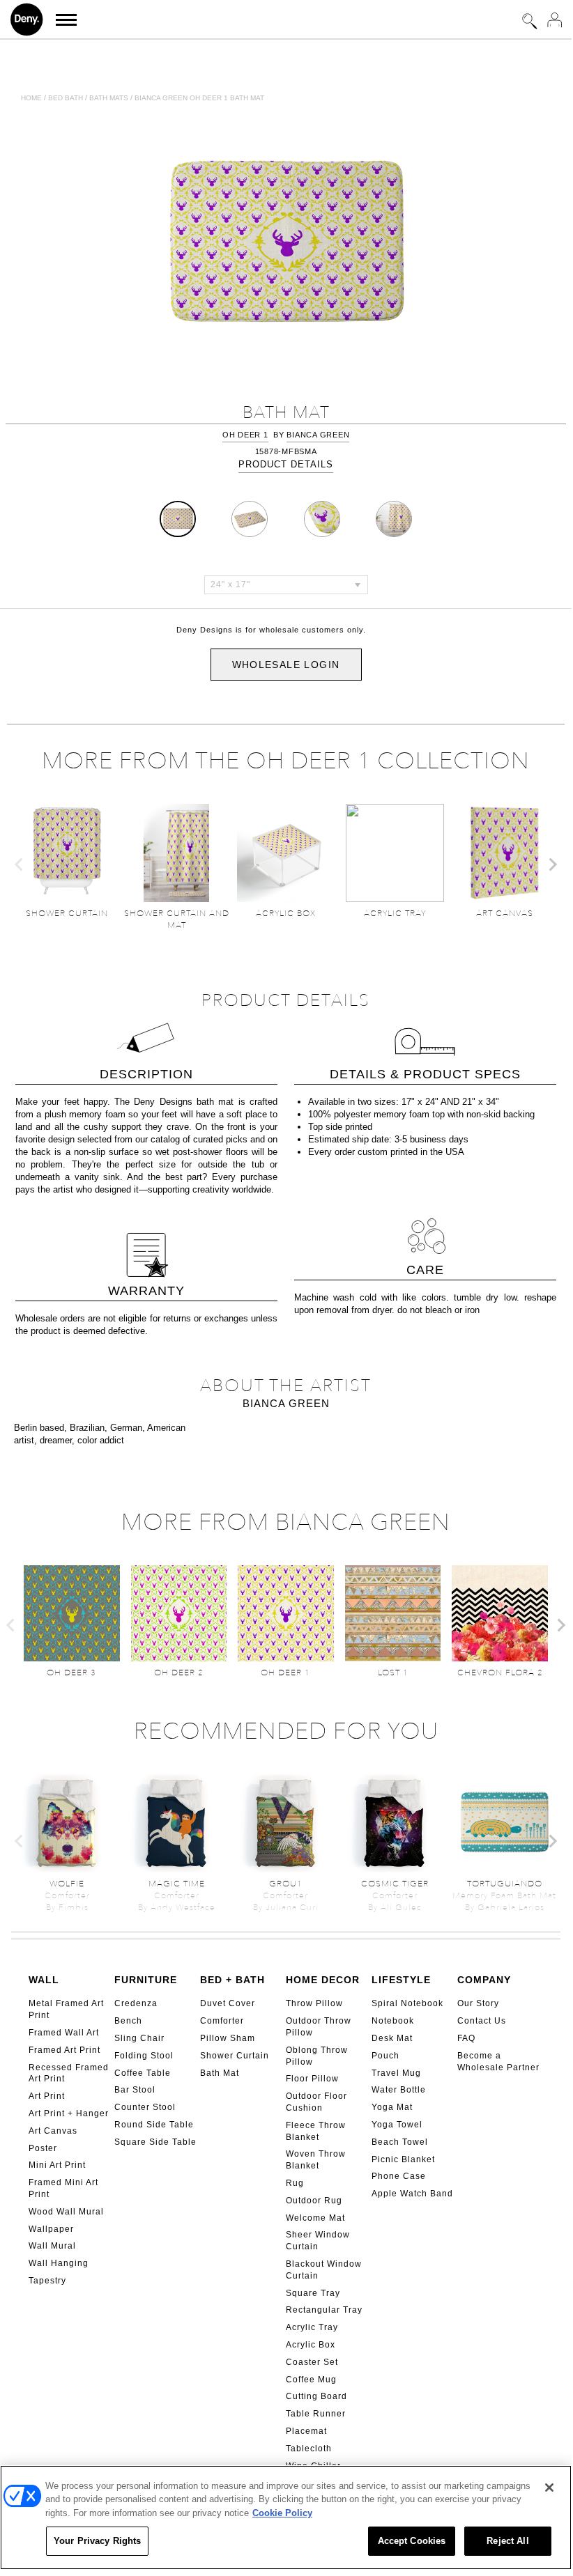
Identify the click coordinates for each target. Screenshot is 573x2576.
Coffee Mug (311, 2380)
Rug (295, 2183)
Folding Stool (144, 2056)
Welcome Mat (315, 2218)
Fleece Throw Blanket (316, 2131)
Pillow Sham (228, 2038)
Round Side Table (154, 2125)
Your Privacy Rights (97, 2541)
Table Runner (316, 2414)
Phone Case (399, 2176)
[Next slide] (552, 864)
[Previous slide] (20, 864)
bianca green (318, 435)
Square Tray (313, 2293)
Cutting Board (316, 2396)
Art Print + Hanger (69, 2113)
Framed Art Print (64, 2050)
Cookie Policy (282, 2513)
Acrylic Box (311, 2345)
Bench (128, 2021)
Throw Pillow (314, 2003)
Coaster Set (312, 2362)
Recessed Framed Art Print (69, 2073)
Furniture (146, 1980)
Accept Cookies (412, 2541)
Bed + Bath (232, 1980)
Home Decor (323, 1980)
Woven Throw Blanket (316, 2160)
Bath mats (109, 98)
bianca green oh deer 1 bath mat (199, 98)
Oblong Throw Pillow (317, 2056)
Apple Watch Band (412, 2194)
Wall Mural (52, 2246)
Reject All (507, 2541)
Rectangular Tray (324, 2310)
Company (484, 1980)
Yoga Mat (392, 2107)
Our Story (478, 2003)
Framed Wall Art (64, 2033)
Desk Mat (392, 2038)
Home (31, 98)
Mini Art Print (57, 2165)
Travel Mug (396, 2073)
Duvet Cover (228, 2003)
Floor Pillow (312, 2079)
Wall (44, 1980)
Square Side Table (155, 2142)
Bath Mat (220, 2073)
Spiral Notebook (407, 2003)
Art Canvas (53, 2131)
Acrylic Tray (312, 2327)
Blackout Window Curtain (324, 2270)
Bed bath (66, 98)
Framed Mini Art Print (63, 2188)
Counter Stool (145, 2107)
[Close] (549, 2488)
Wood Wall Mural (66, 2212)
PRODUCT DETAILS (286, 464)
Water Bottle (399, 2090)
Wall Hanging (59, 2263)
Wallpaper (51, 2229)
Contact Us (482, 2021)
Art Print (47, 2096)
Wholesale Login (286, 665)
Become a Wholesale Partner (498, 2062)
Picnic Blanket (403, 2159)
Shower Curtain (235, 2056)
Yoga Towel (397, 2125)
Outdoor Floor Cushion (316, 2102)
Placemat (306, 2431)
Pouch (385, 2056)
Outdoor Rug (314, 2201)
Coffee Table (143, 2073)
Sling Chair (139, 2038)
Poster (43, 2148)
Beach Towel (400, 2142)
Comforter (222, 2021)
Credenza (136, 2003)
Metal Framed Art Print (66, 2009)
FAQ (466, 2038)
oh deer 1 (245, 435)
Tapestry (47, 2281)
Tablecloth (309, 2449)
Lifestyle (401, 1980)
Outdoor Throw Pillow (319, 2027)
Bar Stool (135, 2090)
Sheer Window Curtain (318, 2241)
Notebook (393, 2021)
